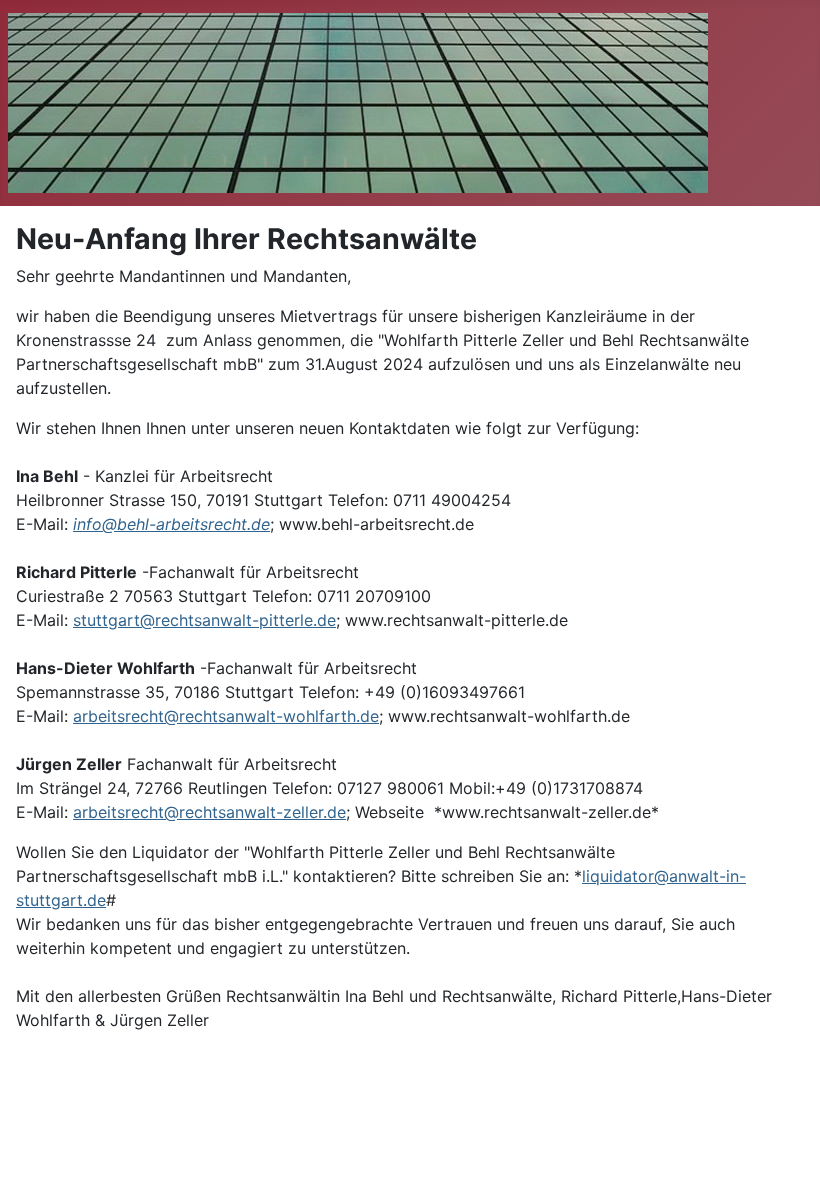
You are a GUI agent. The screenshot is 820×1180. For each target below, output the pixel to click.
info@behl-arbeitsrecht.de (171, 524)
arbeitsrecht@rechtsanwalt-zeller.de (209, 812)
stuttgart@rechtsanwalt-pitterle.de (204, 620)
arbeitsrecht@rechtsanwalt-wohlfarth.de (226, 716)
